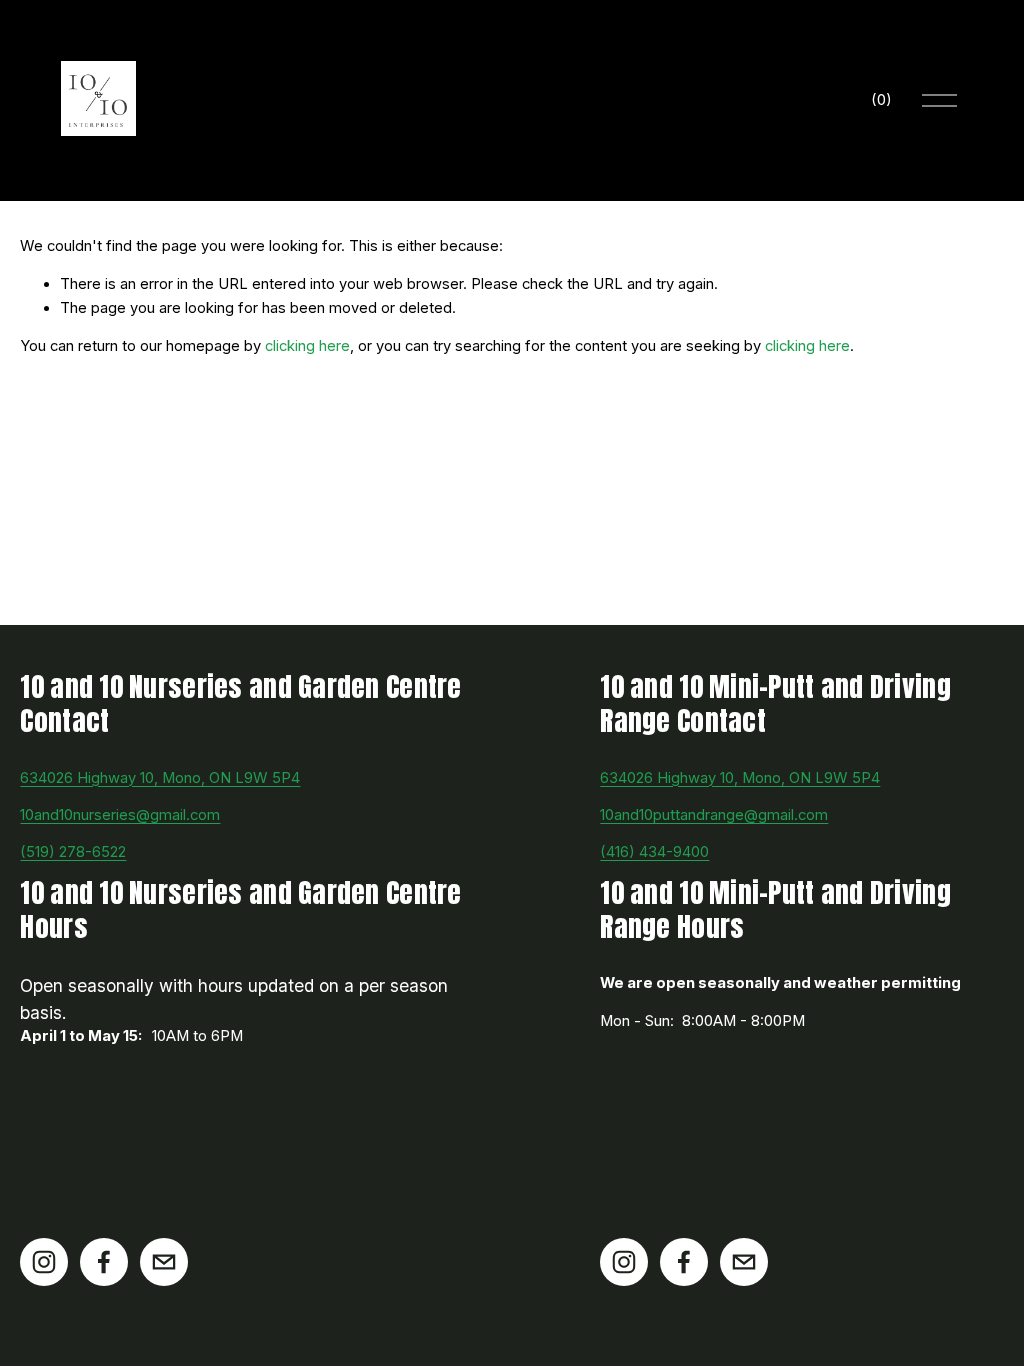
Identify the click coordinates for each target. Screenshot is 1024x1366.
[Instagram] (44, 1262)
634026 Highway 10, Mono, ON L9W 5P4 (160, 778)
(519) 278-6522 (73, 852)
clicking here (307, 346)
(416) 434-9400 (654, 852)
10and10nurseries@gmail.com (120, 815)
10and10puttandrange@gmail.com (714, 815)
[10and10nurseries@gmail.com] (164, 1262)
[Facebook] (104, 1262)
